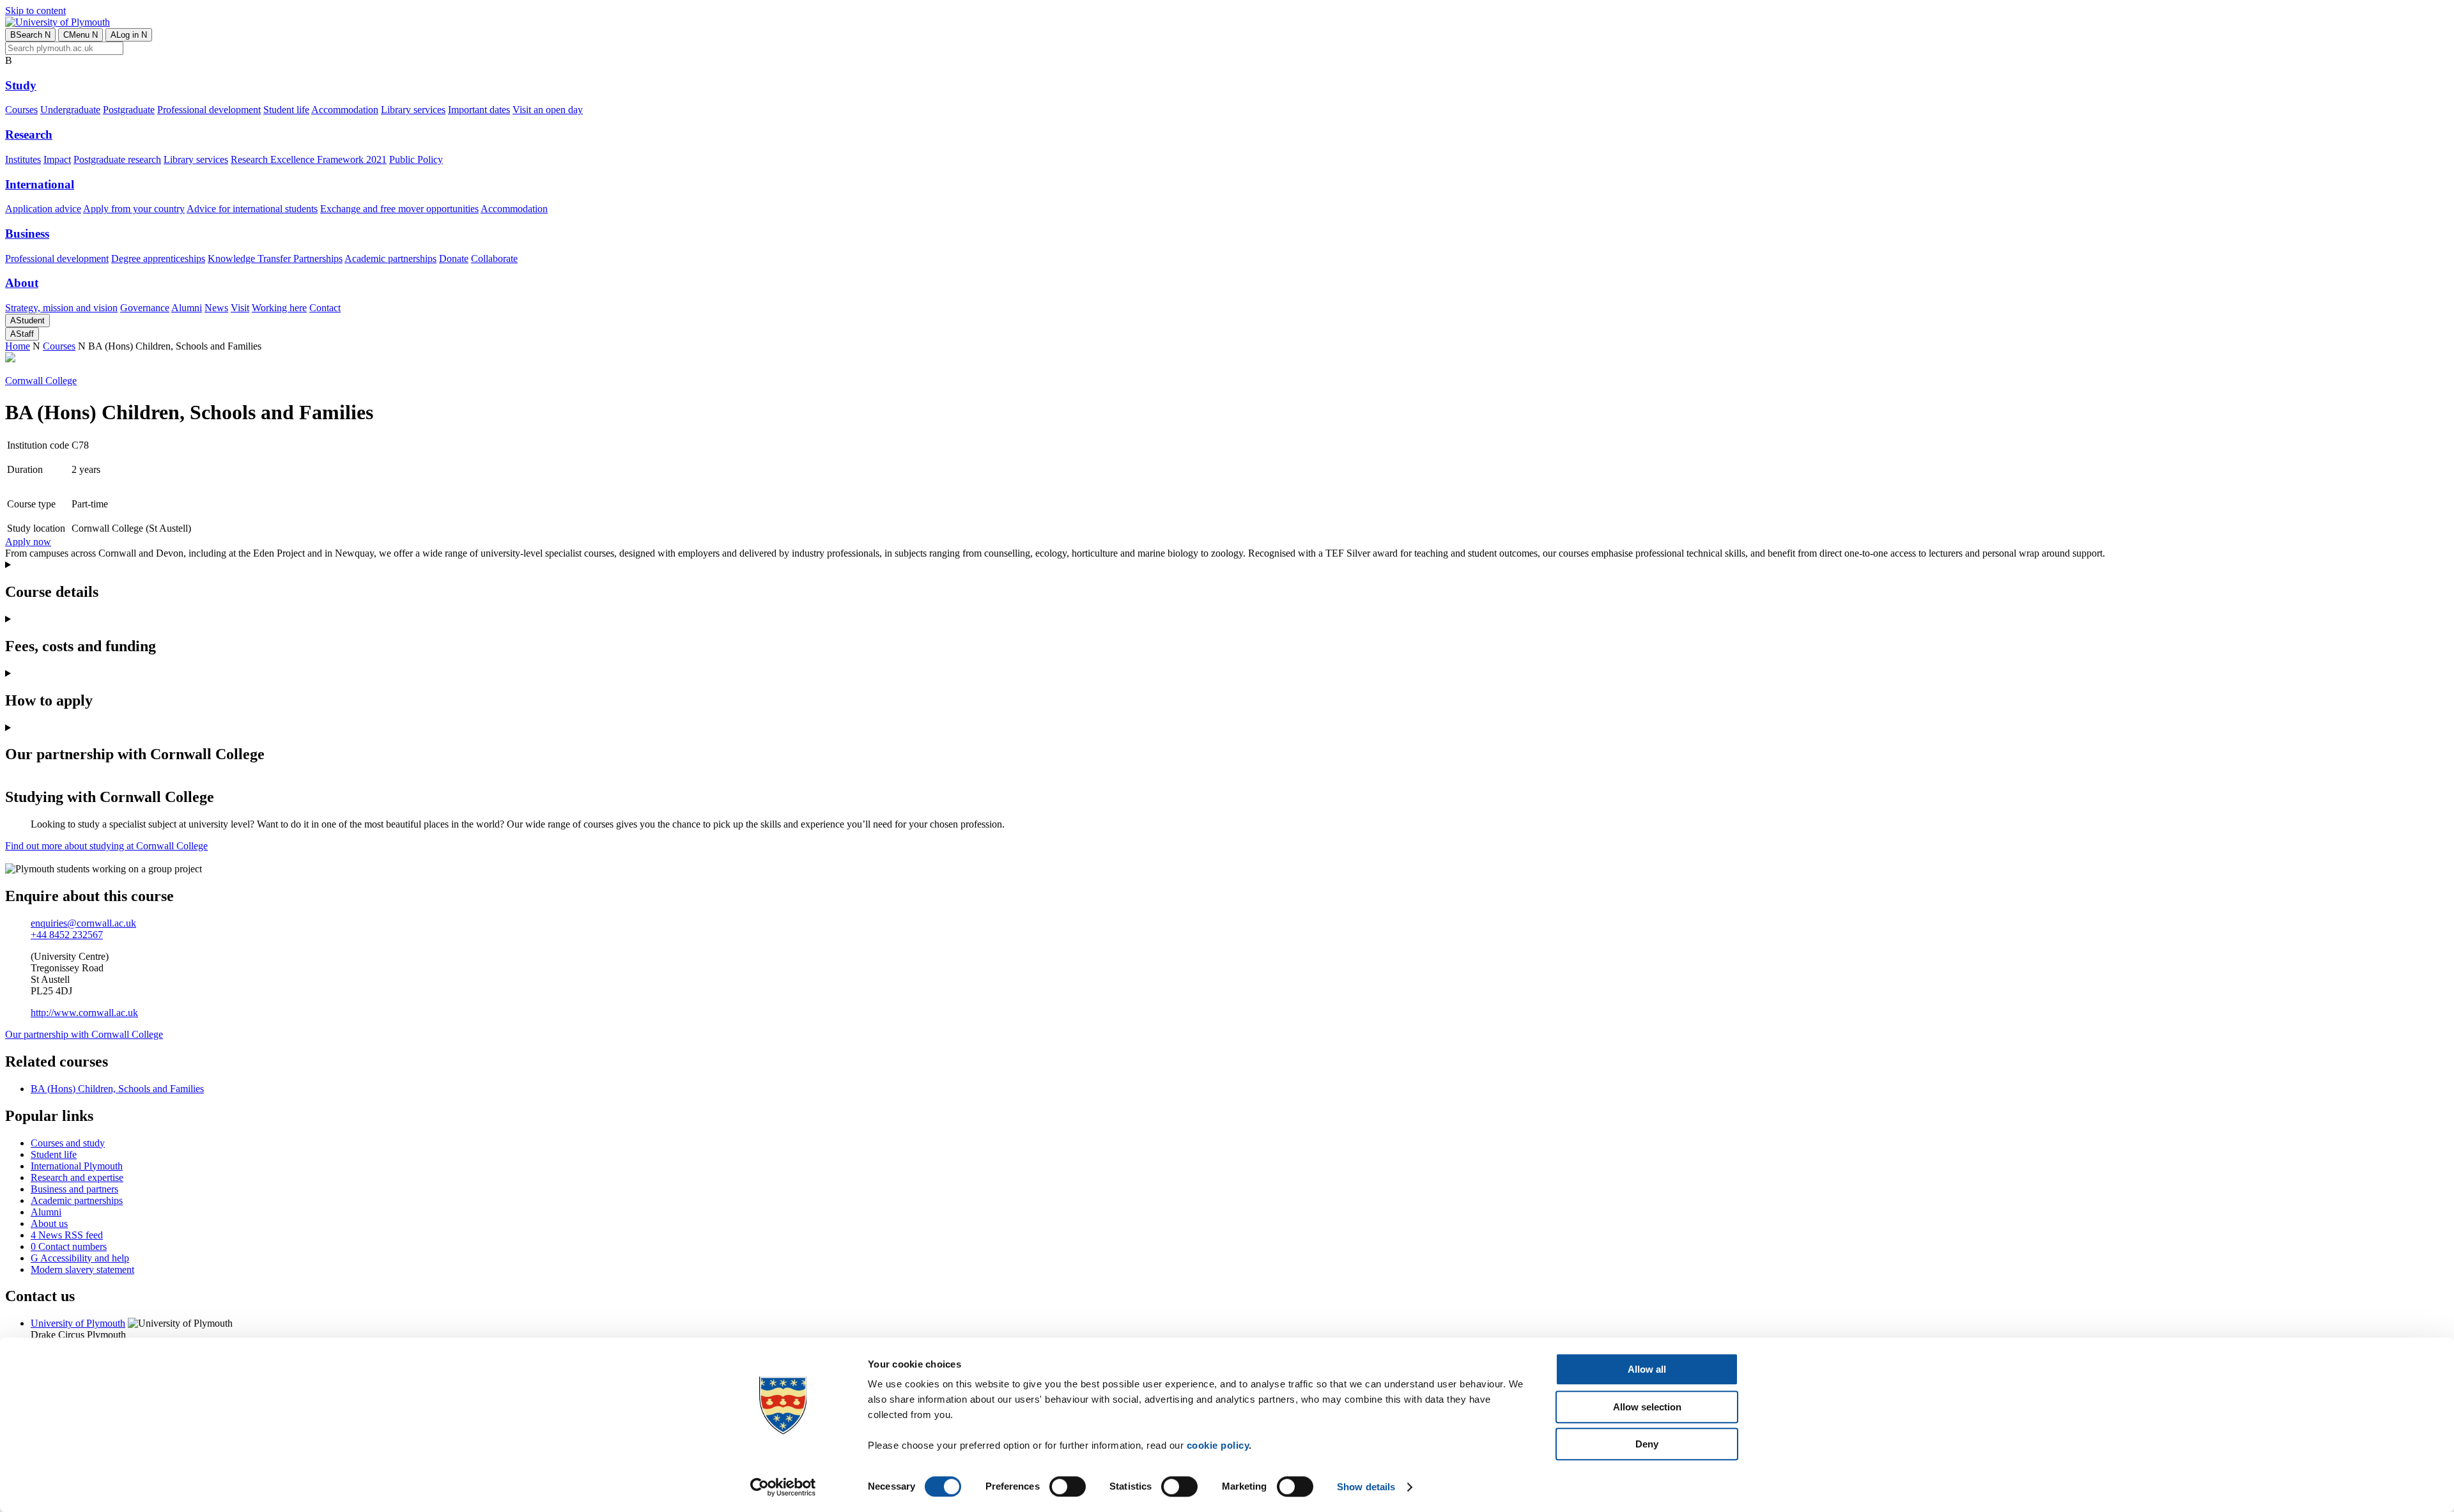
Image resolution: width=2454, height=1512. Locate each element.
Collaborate (494, 258)
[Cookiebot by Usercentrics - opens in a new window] (783, 1487)
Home (18, 346)
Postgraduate (129, 110)
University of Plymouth (78, 1323)
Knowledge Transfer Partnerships (275, 258)
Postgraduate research (117, 159)
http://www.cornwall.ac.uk (84, 1013)
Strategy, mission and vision (61, 308)
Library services (413, 110)
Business (27, 234)
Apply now (28, 542)
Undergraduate (70, 110)
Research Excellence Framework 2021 (309, 159)
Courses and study (68, 1143)
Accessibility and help (80, 1258)
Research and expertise (77, 1177)
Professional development (209, 110)
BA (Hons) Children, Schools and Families (117, 1089)
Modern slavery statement (82, 1269)
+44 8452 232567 (67, 935)
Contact (325, 308)
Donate (454, 258)
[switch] (1068, 1486)
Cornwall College (41, 381)
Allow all (1647, 1369)
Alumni (187, 308)
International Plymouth (77, 1166)
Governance (145, 308)
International (40, 184)
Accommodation (345, 110)
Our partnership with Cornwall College (84, 1034)
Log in (129, 35)
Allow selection (1647, 1407)
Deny (1647, 1444)
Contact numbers (69, 1246)
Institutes (23, 159)
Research (29, 135)
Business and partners (74, 1189)
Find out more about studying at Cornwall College (106, 846)
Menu (81, 35)
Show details (1366, 1487)
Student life (286, 110)
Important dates (479, 110)
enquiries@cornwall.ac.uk (83, 923)
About (22, 283)
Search (30, 35)
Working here (279, 308)
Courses (21, 110)
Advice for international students (252, 209)
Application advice (43, 209)
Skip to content (35, 11)
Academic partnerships (390, 258)
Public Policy (416, 159)
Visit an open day (548, 110)
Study (21, 85)
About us (49, 1223)
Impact (57, 159)
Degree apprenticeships (158, 258)
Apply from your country (134, 209)
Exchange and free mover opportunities (399, 209)
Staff (22, 334)
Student (27, 320)
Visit (240, 308)
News (216, 308)
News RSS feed (67, 1235)
